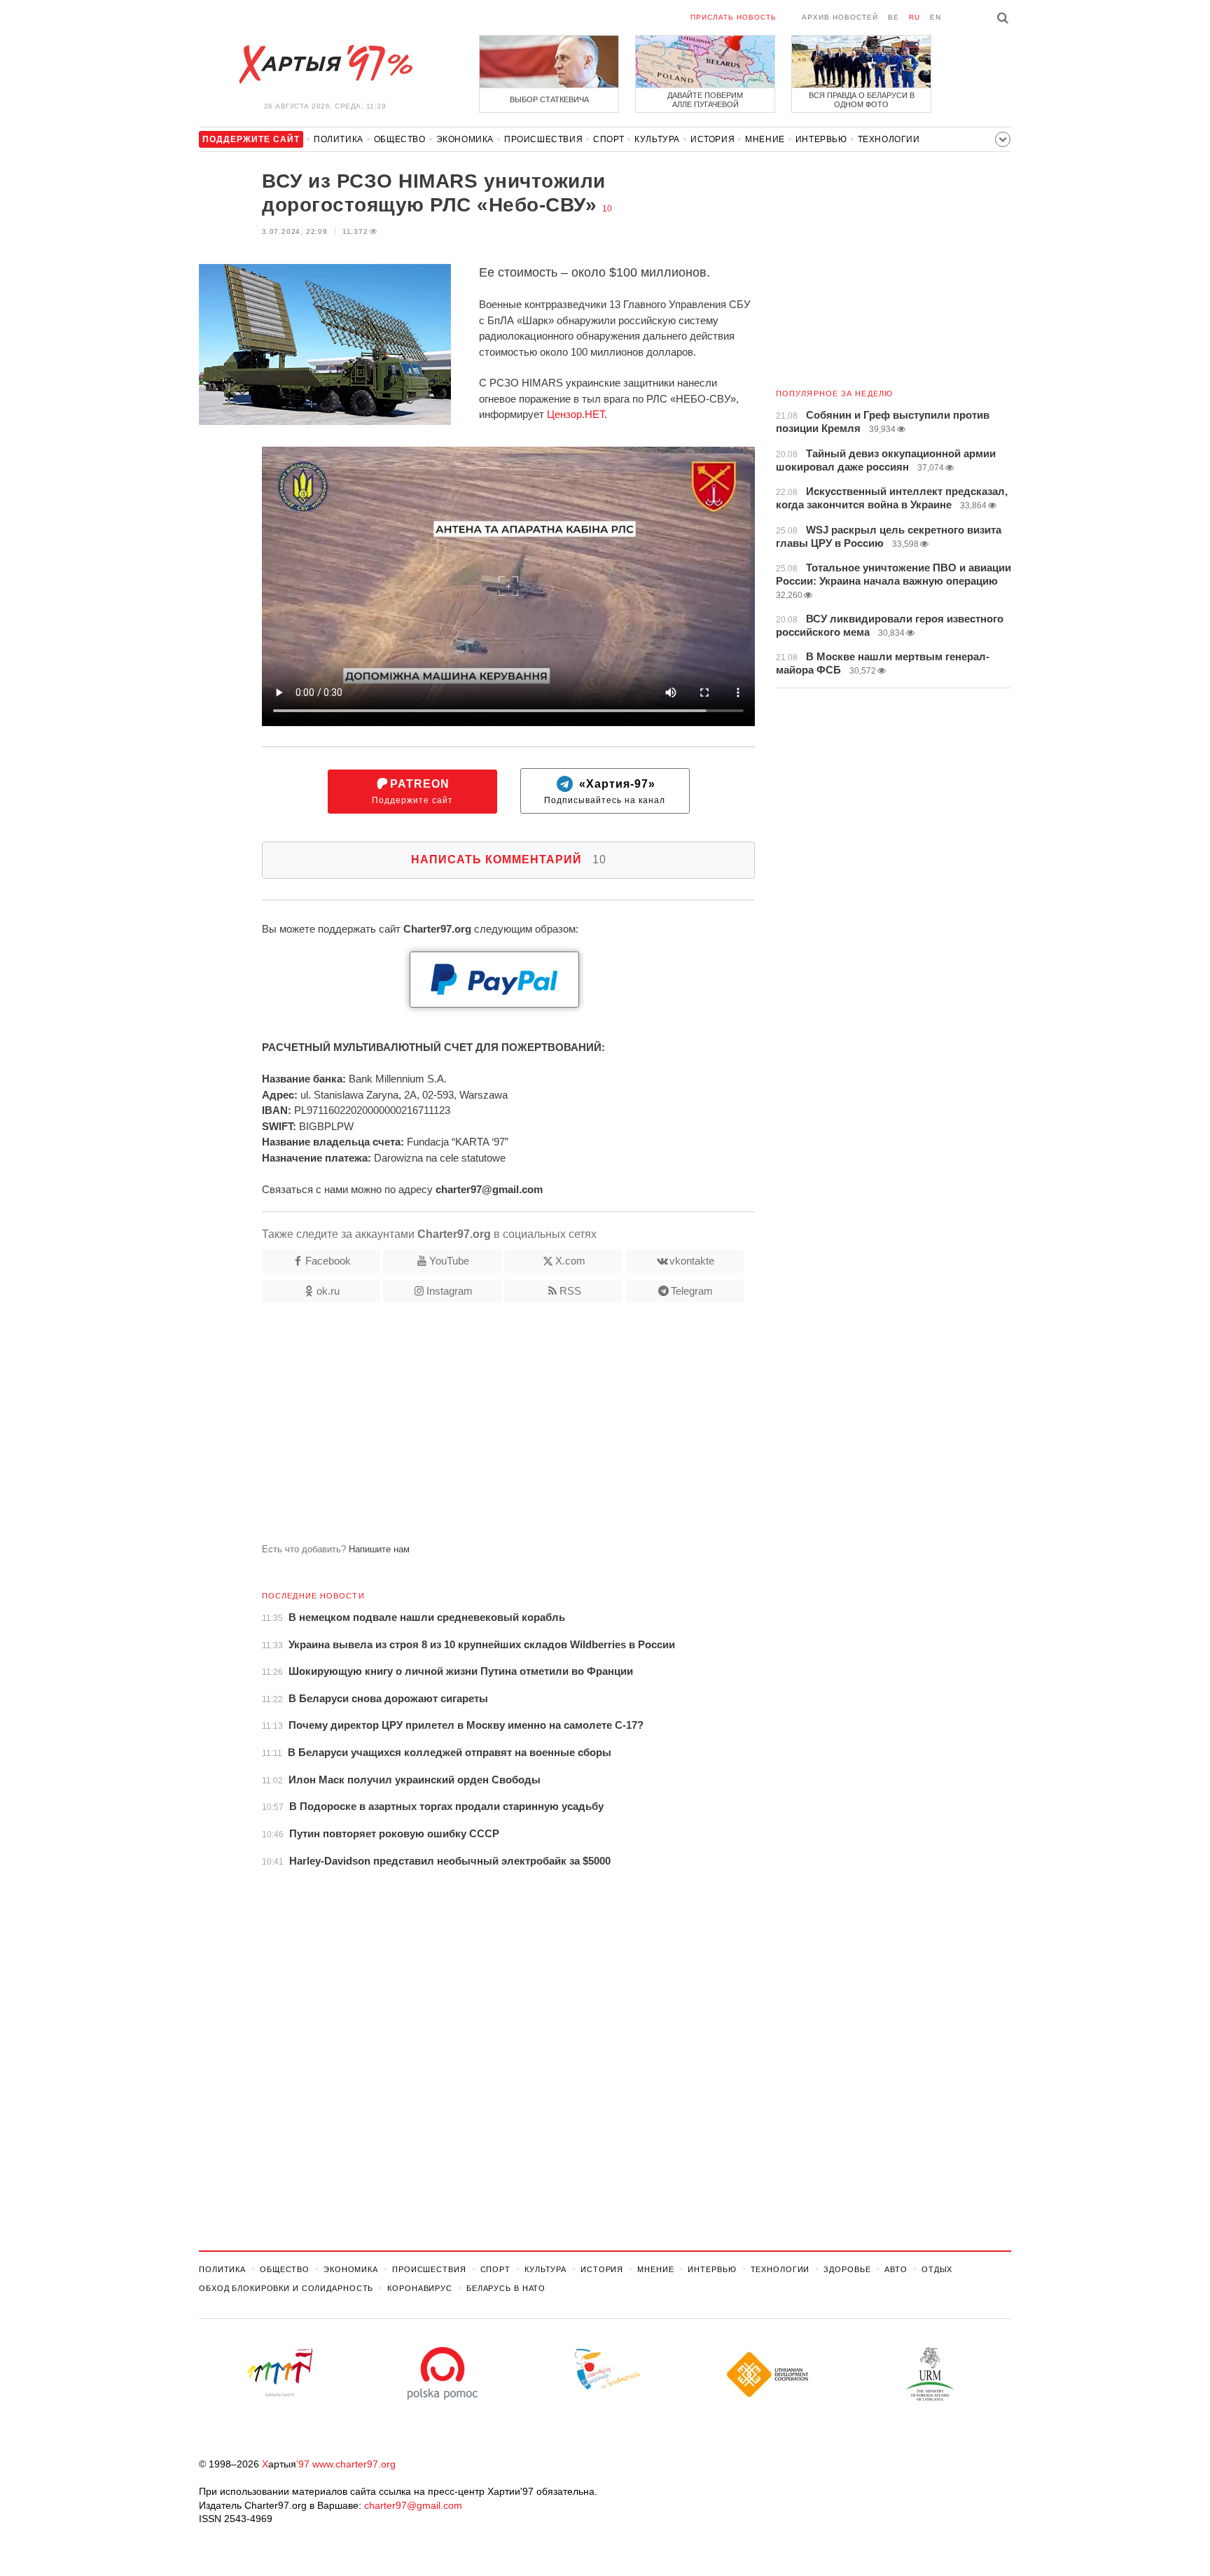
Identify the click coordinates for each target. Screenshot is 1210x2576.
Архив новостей (840, 17)
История (712, 139)
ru (915, 17)
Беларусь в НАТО (506, 2288)
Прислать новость (733, 17)
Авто (896, 2269)
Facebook (328, 1261)
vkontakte (692, 1261)
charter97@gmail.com (413, 2505)
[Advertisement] (477, 1428)
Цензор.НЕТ (576, 414)
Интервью (821, 139)
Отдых (937, 2269)
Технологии (889, 139)
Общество (400, 139)
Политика (339, 139)
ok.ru (328, 1291)
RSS (570, 1291)
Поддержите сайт (412, 792)
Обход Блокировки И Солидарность (286, 2288)
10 (607, 209)
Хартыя (325, 64)
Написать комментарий (509, 859)
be (893, 17)
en (936, 17)
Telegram (692, 1291)
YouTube (449, 1261)
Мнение (765, 139)
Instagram (450, 1291)
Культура (657, 139)
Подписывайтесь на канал (605, 792)
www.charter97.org (354, 2464)
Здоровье (847, 2269)
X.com (570, 1261)
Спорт (609, 139)
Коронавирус (420, 2288)
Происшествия (543, 139)
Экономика (465, 139)
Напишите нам (379, 1549)
